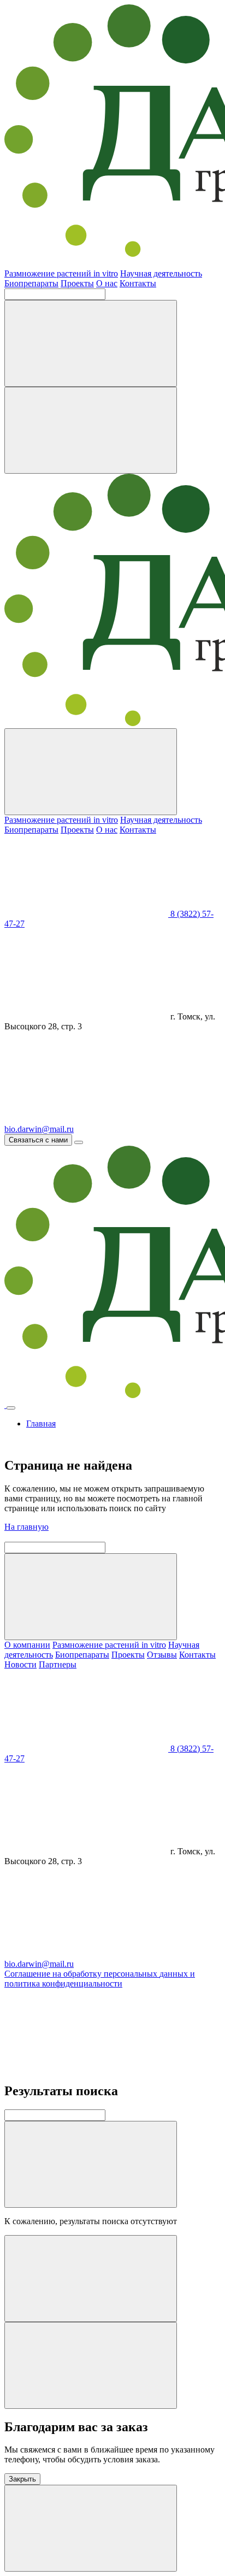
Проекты (77, 283)
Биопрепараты (31, 283)
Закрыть (22, 2479)
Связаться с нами (38, 1140)
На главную (26, 1527)
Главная (41, 1423)
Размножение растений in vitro (61, 273)
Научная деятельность (161, 273)
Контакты (138, 283)
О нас (107, 283)
